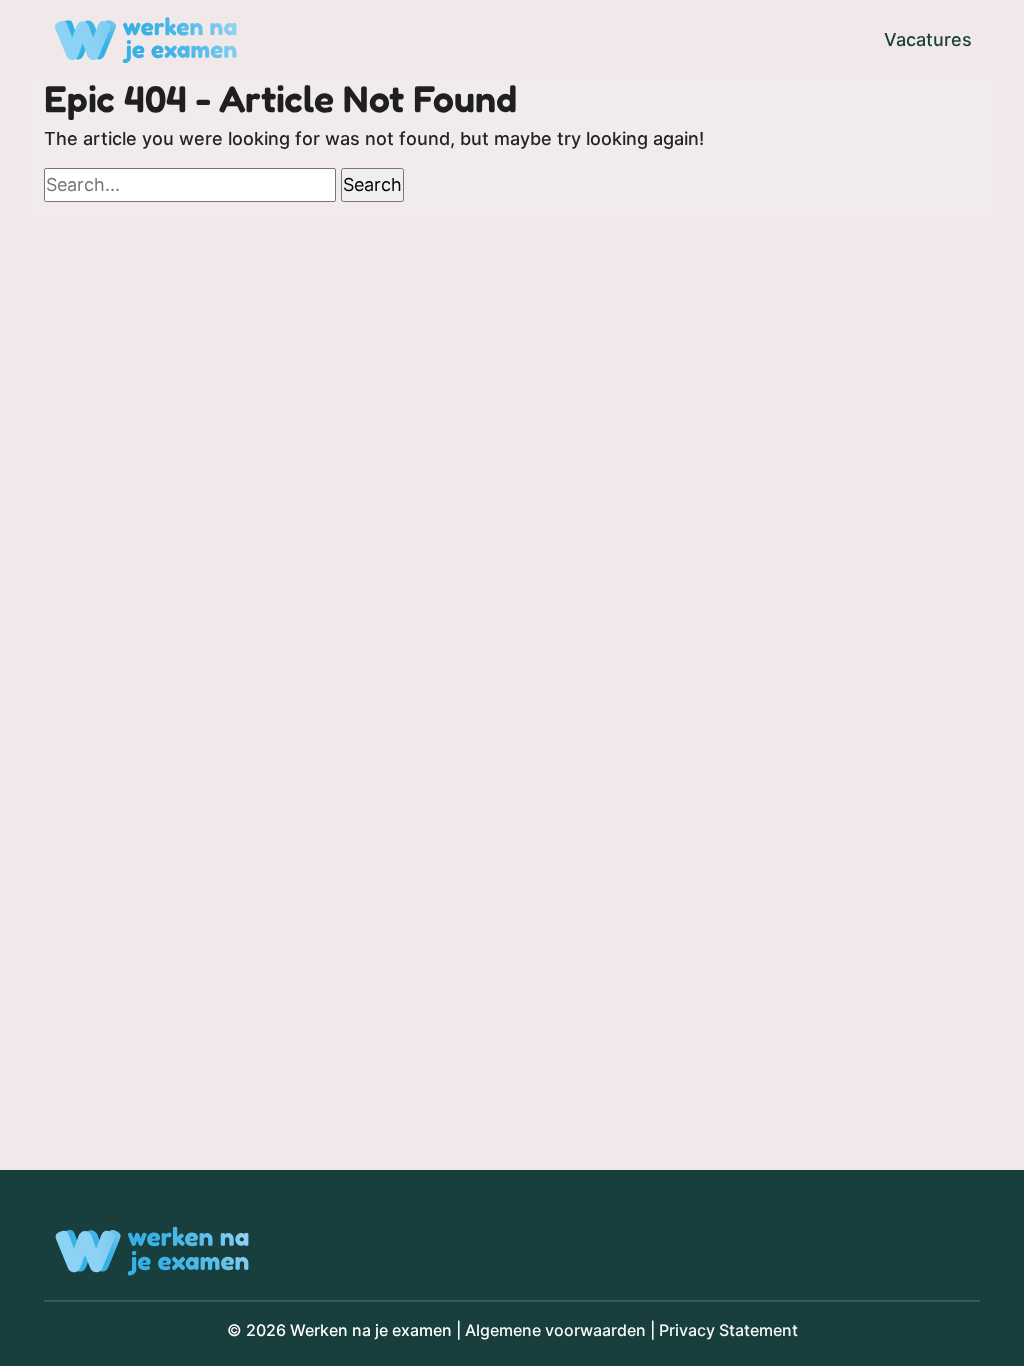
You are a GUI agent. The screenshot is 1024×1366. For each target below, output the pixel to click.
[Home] (145, 40)
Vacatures (928, 39)
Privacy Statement (728, 1330)
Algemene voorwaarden (555, 1330)
